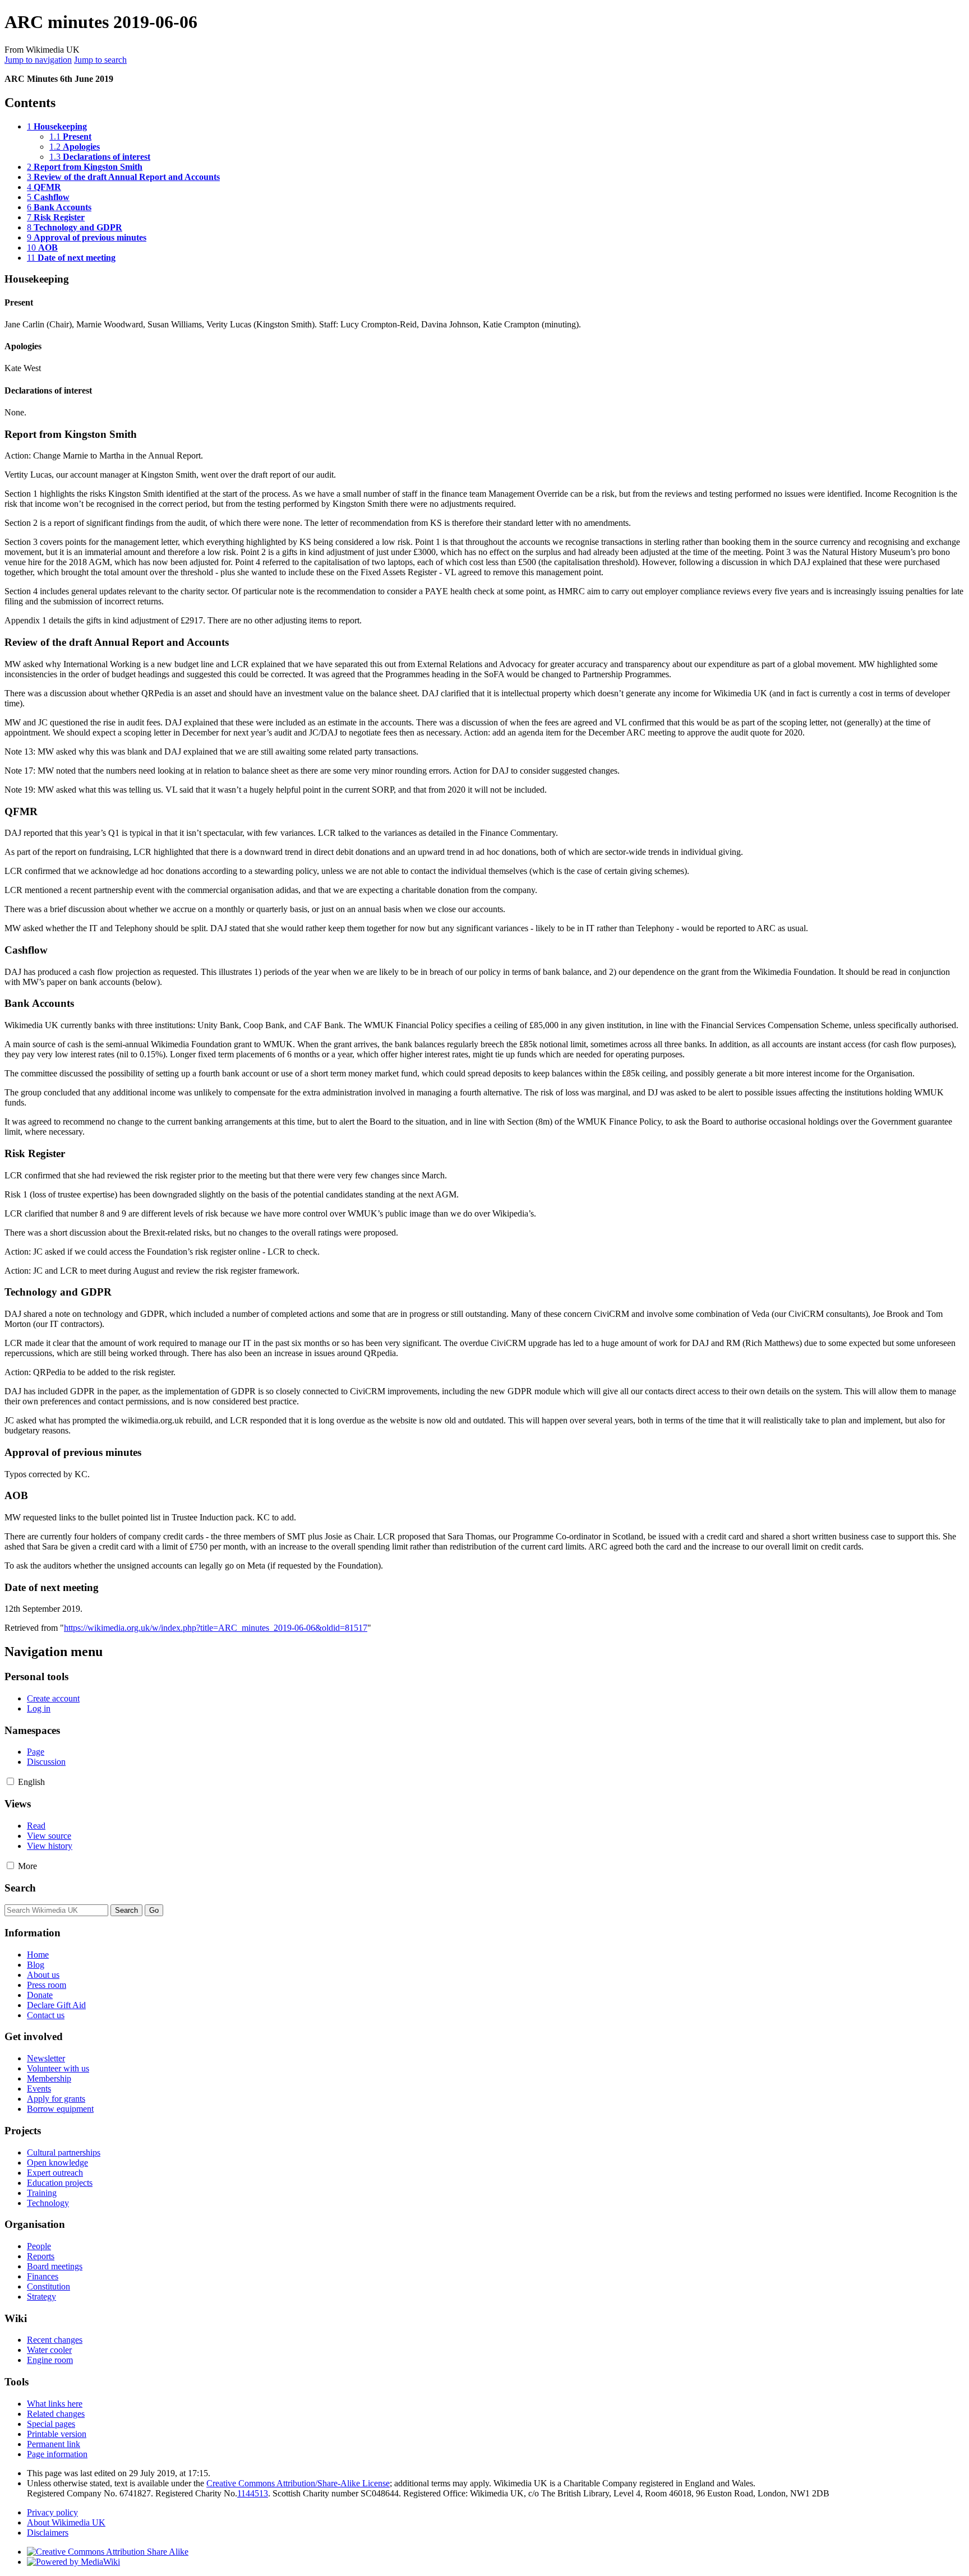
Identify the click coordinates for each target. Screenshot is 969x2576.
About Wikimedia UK (66, 2522)
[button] (10, 1781)
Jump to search (100, 60)
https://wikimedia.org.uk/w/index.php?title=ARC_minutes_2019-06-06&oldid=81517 (216, 1628)
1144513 (253, 2493)
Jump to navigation (38, 60)
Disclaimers (48, 2533)
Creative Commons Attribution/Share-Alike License (298, 2483)
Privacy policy (52, 2512)
